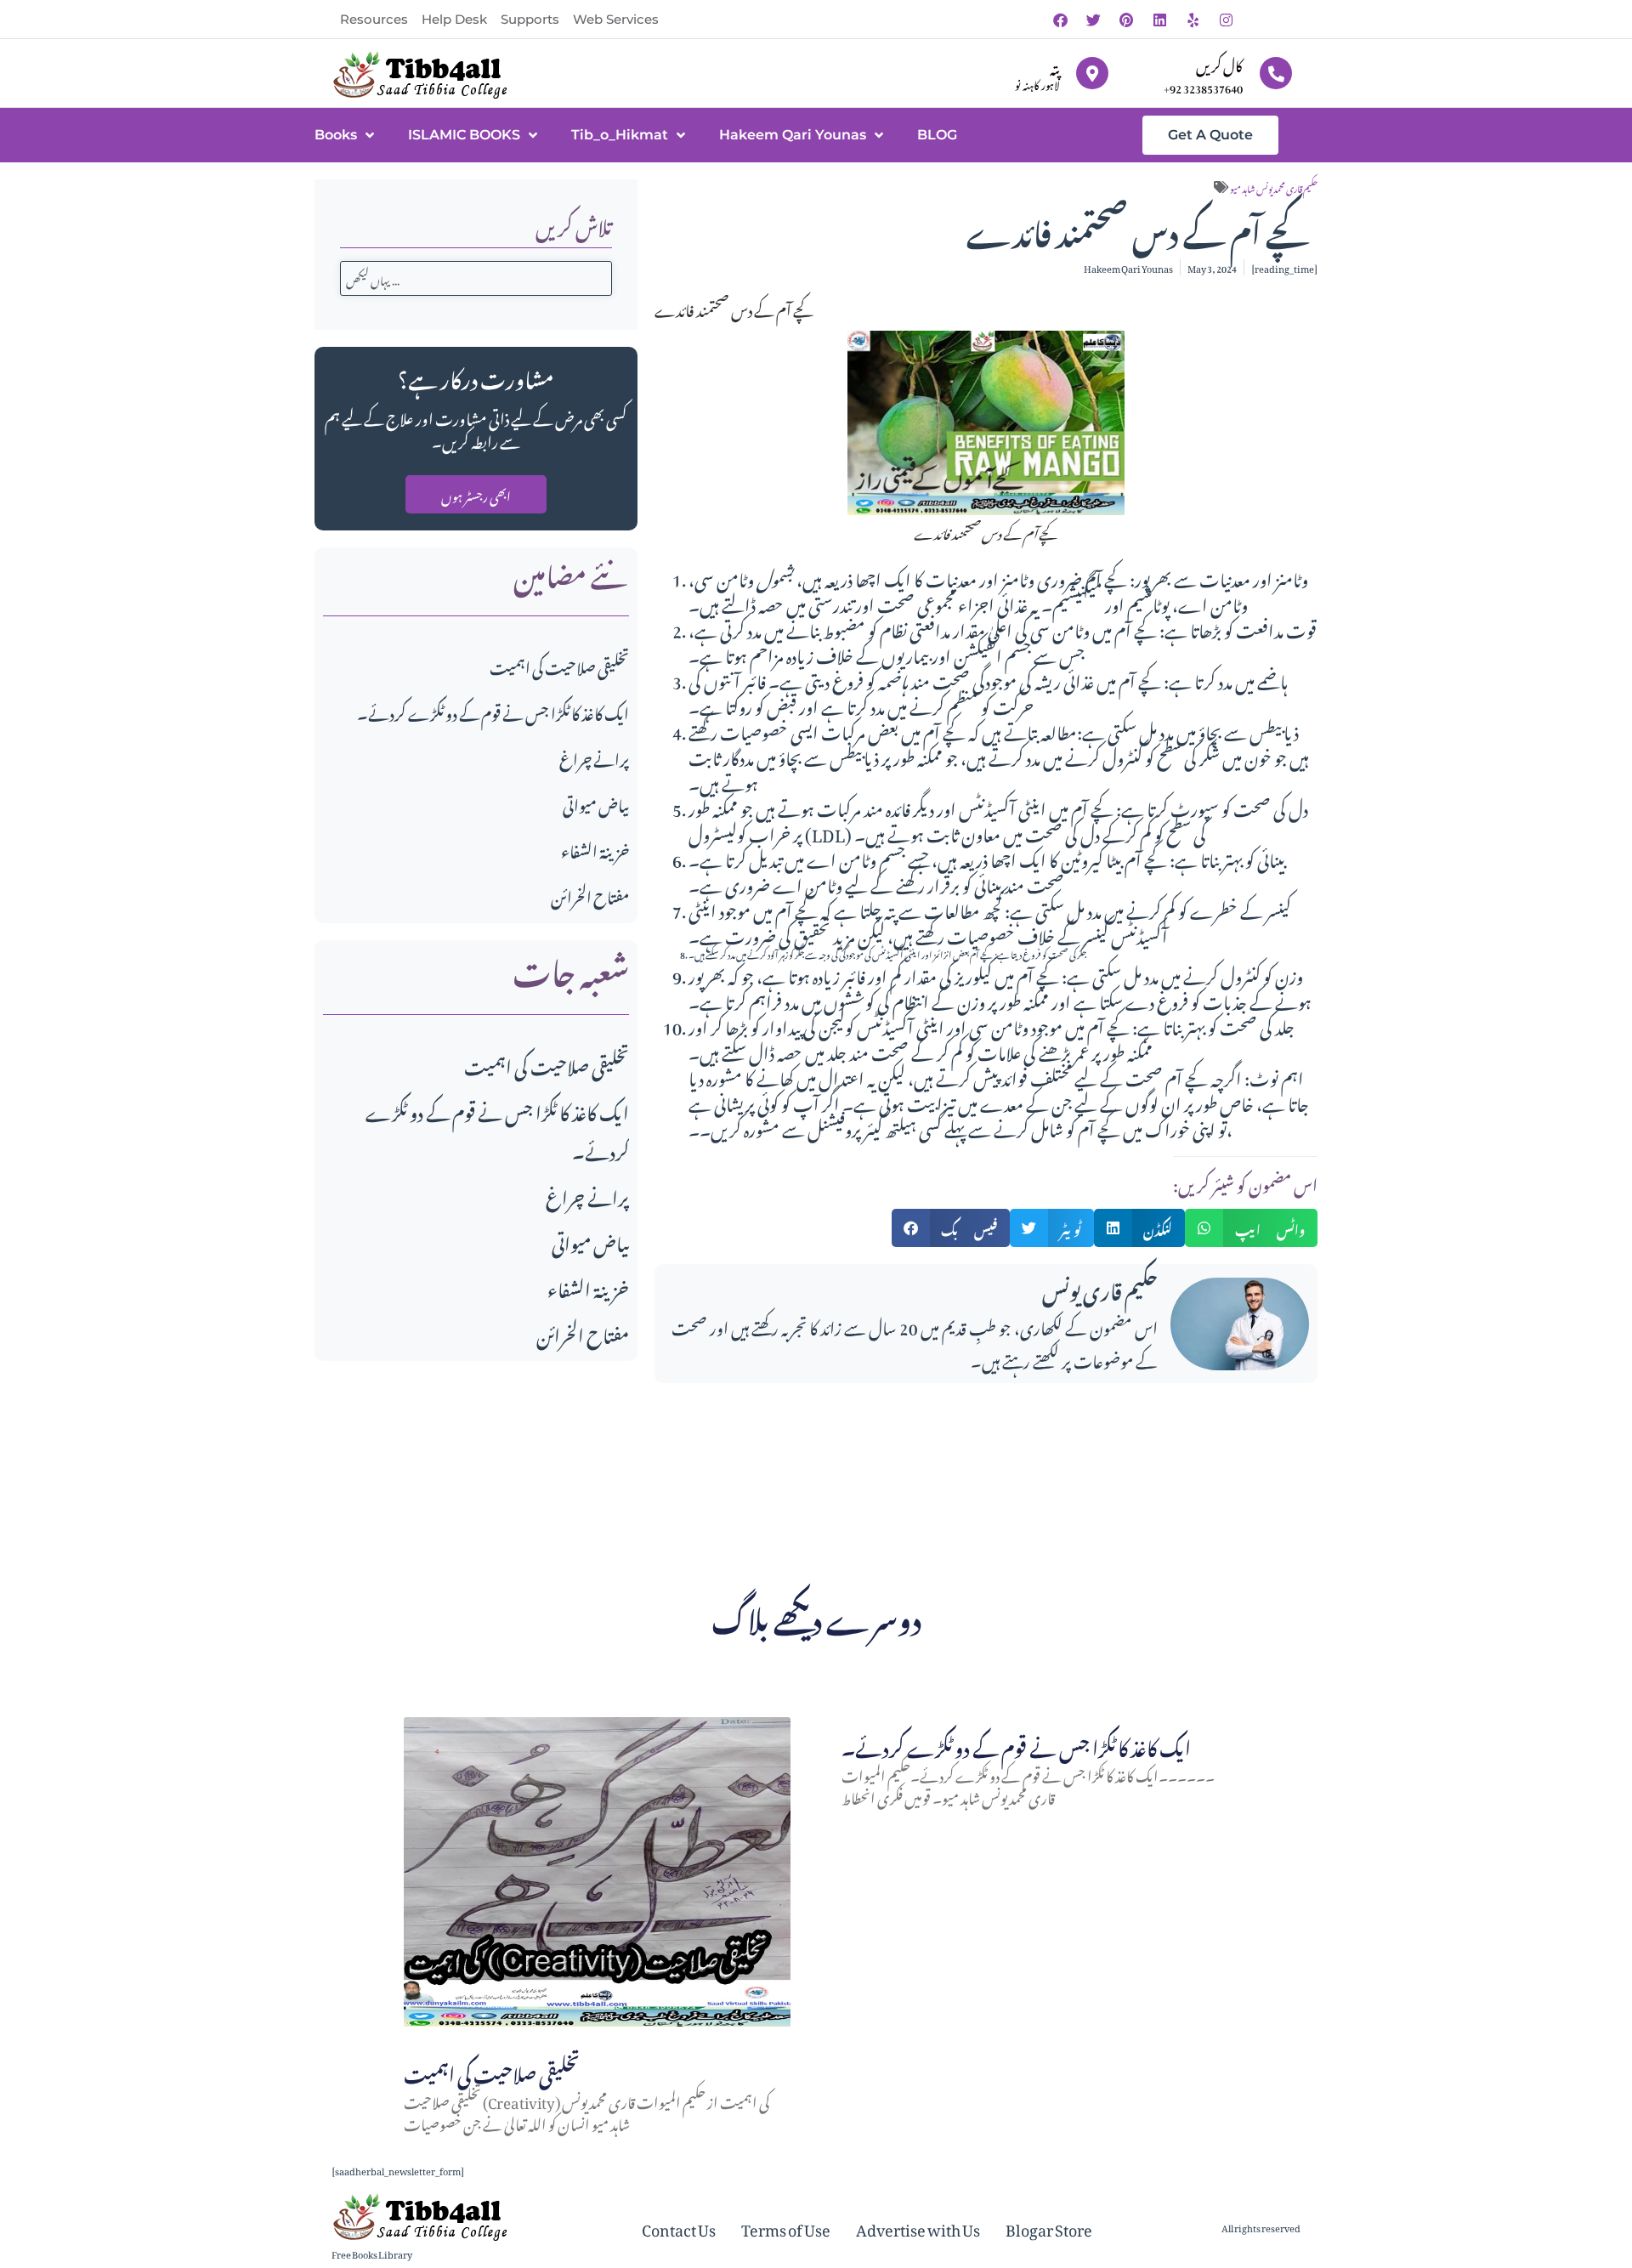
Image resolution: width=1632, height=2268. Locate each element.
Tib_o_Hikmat (620, 135)
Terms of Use (786, 2227)
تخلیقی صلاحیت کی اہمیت (559, 665)
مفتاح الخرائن (590, 895)
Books (336, 135)
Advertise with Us (918, 2227)
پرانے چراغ (594, 757)
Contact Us (679, 2227)
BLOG (937, 135)
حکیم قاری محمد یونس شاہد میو (1274, 187)
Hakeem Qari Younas (793, 135)
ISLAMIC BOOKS (464, 135)
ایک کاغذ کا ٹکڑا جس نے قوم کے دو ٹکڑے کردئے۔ (493, 711)
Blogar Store (1049, 2227)
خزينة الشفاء (595, 849)
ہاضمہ (893, 678)
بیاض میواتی (596, 803)
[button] (951, 1228)
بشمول (776, 576)
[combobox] (476, 278)
